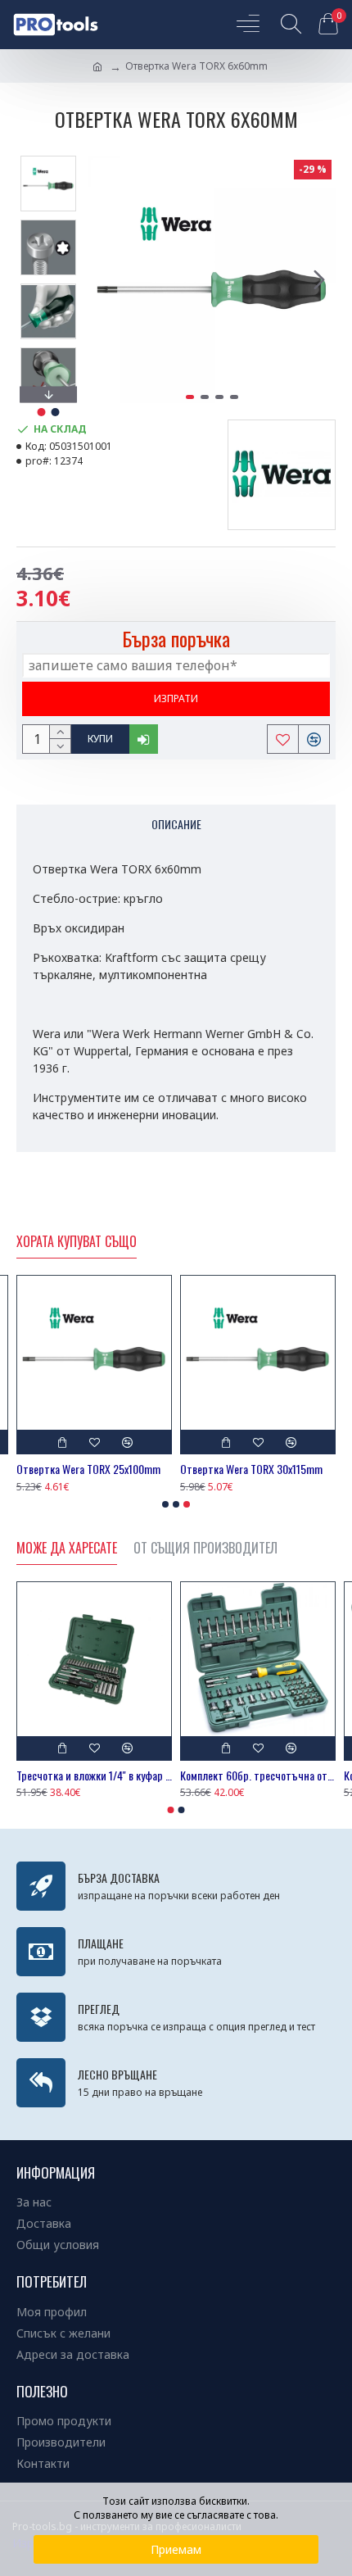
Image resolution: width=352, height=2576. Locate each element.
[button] (105, 279)
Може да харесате (67, 1549)
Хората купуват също (77, 1242)
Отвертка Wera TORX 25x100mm (88, 1469)
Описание (176, 824)
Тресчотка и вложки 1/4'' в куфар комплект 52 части (94, 1776)
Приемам (176, 2549)
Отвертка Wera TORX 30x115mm (251, 1469)
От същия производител (205, 1549)
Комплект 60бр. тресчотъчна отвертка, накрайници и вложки (258, 1776)
